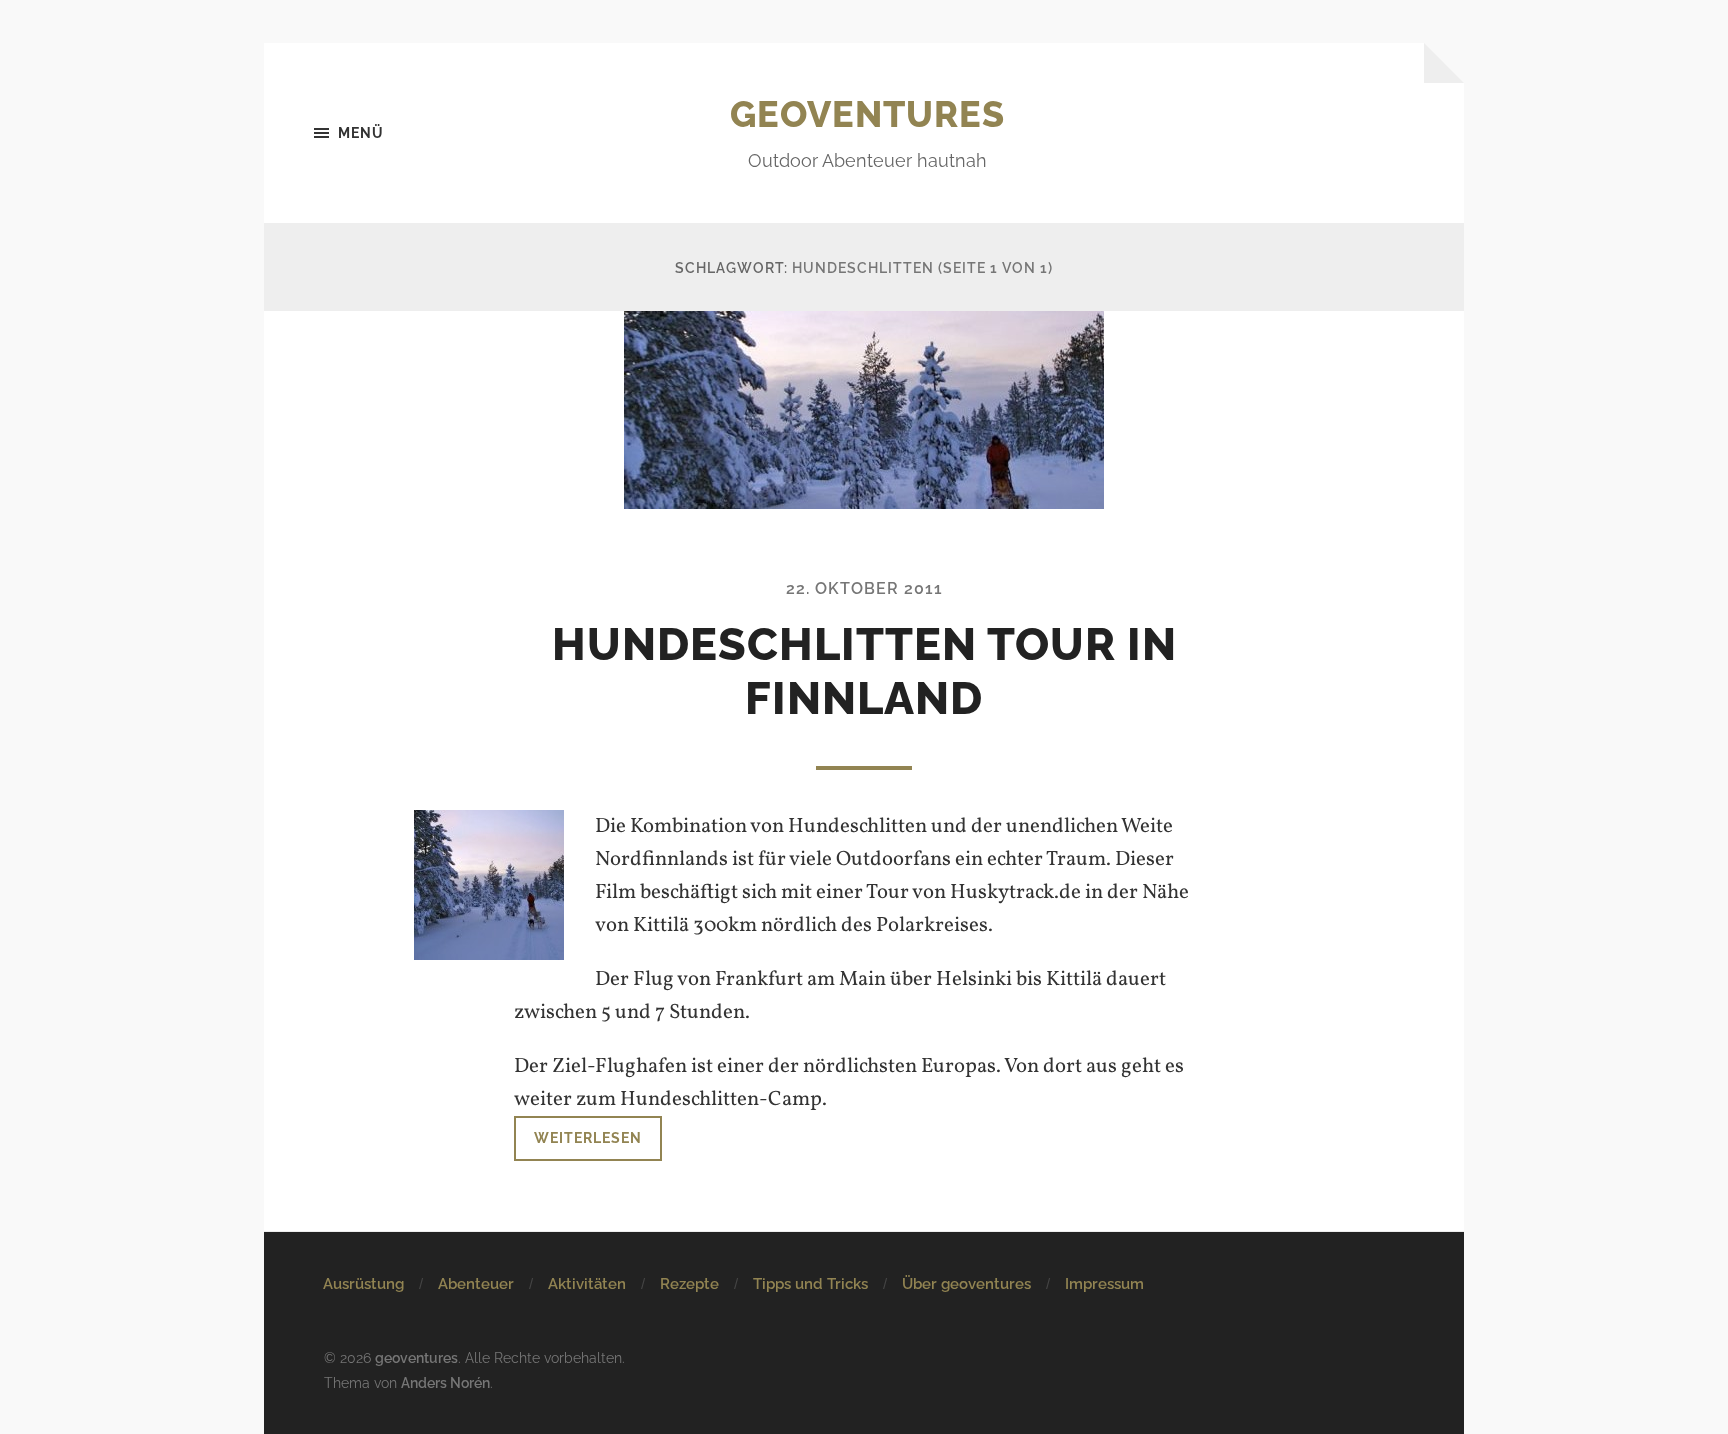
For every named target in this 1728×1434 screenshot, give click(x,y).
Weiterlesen (588, 1137)
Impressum (1104, 1284)
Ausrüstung (363, 1284)
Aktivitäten (587, 1284)
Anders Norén (445, 1382)
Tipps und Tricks (810, 1284)
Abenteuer (476, 1284)
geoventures (867, 114)
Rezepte (689, 1284)
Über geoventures (966, 1284)
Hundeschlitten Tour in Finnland (864, 671)
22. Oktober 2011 (864, 588)
